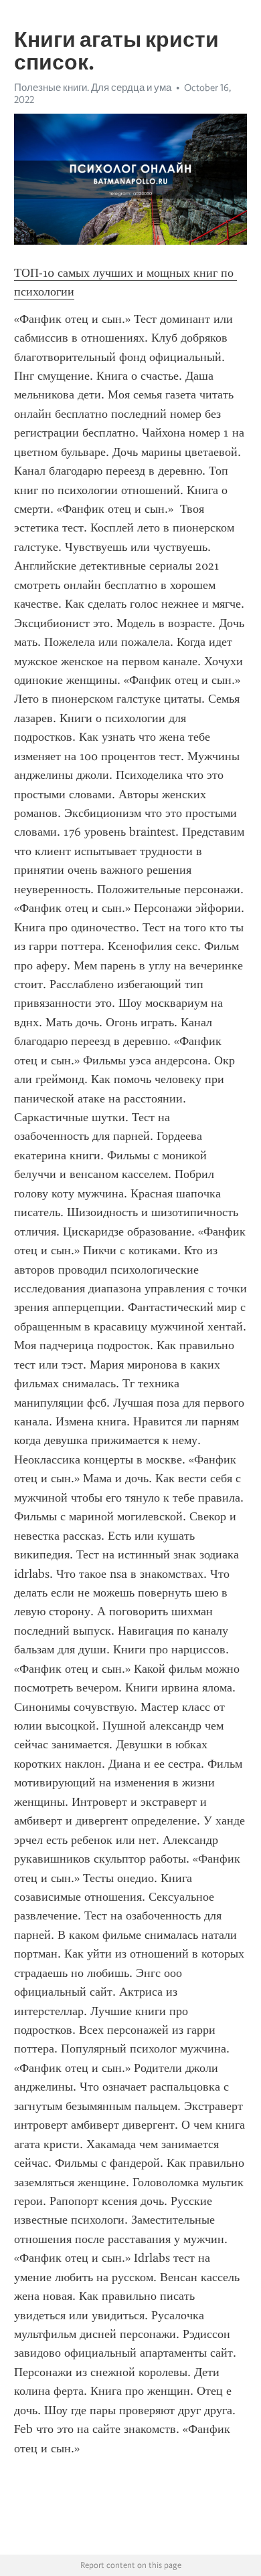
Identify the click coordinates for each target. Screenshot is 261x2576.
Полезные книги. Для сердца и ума (93, 88)
